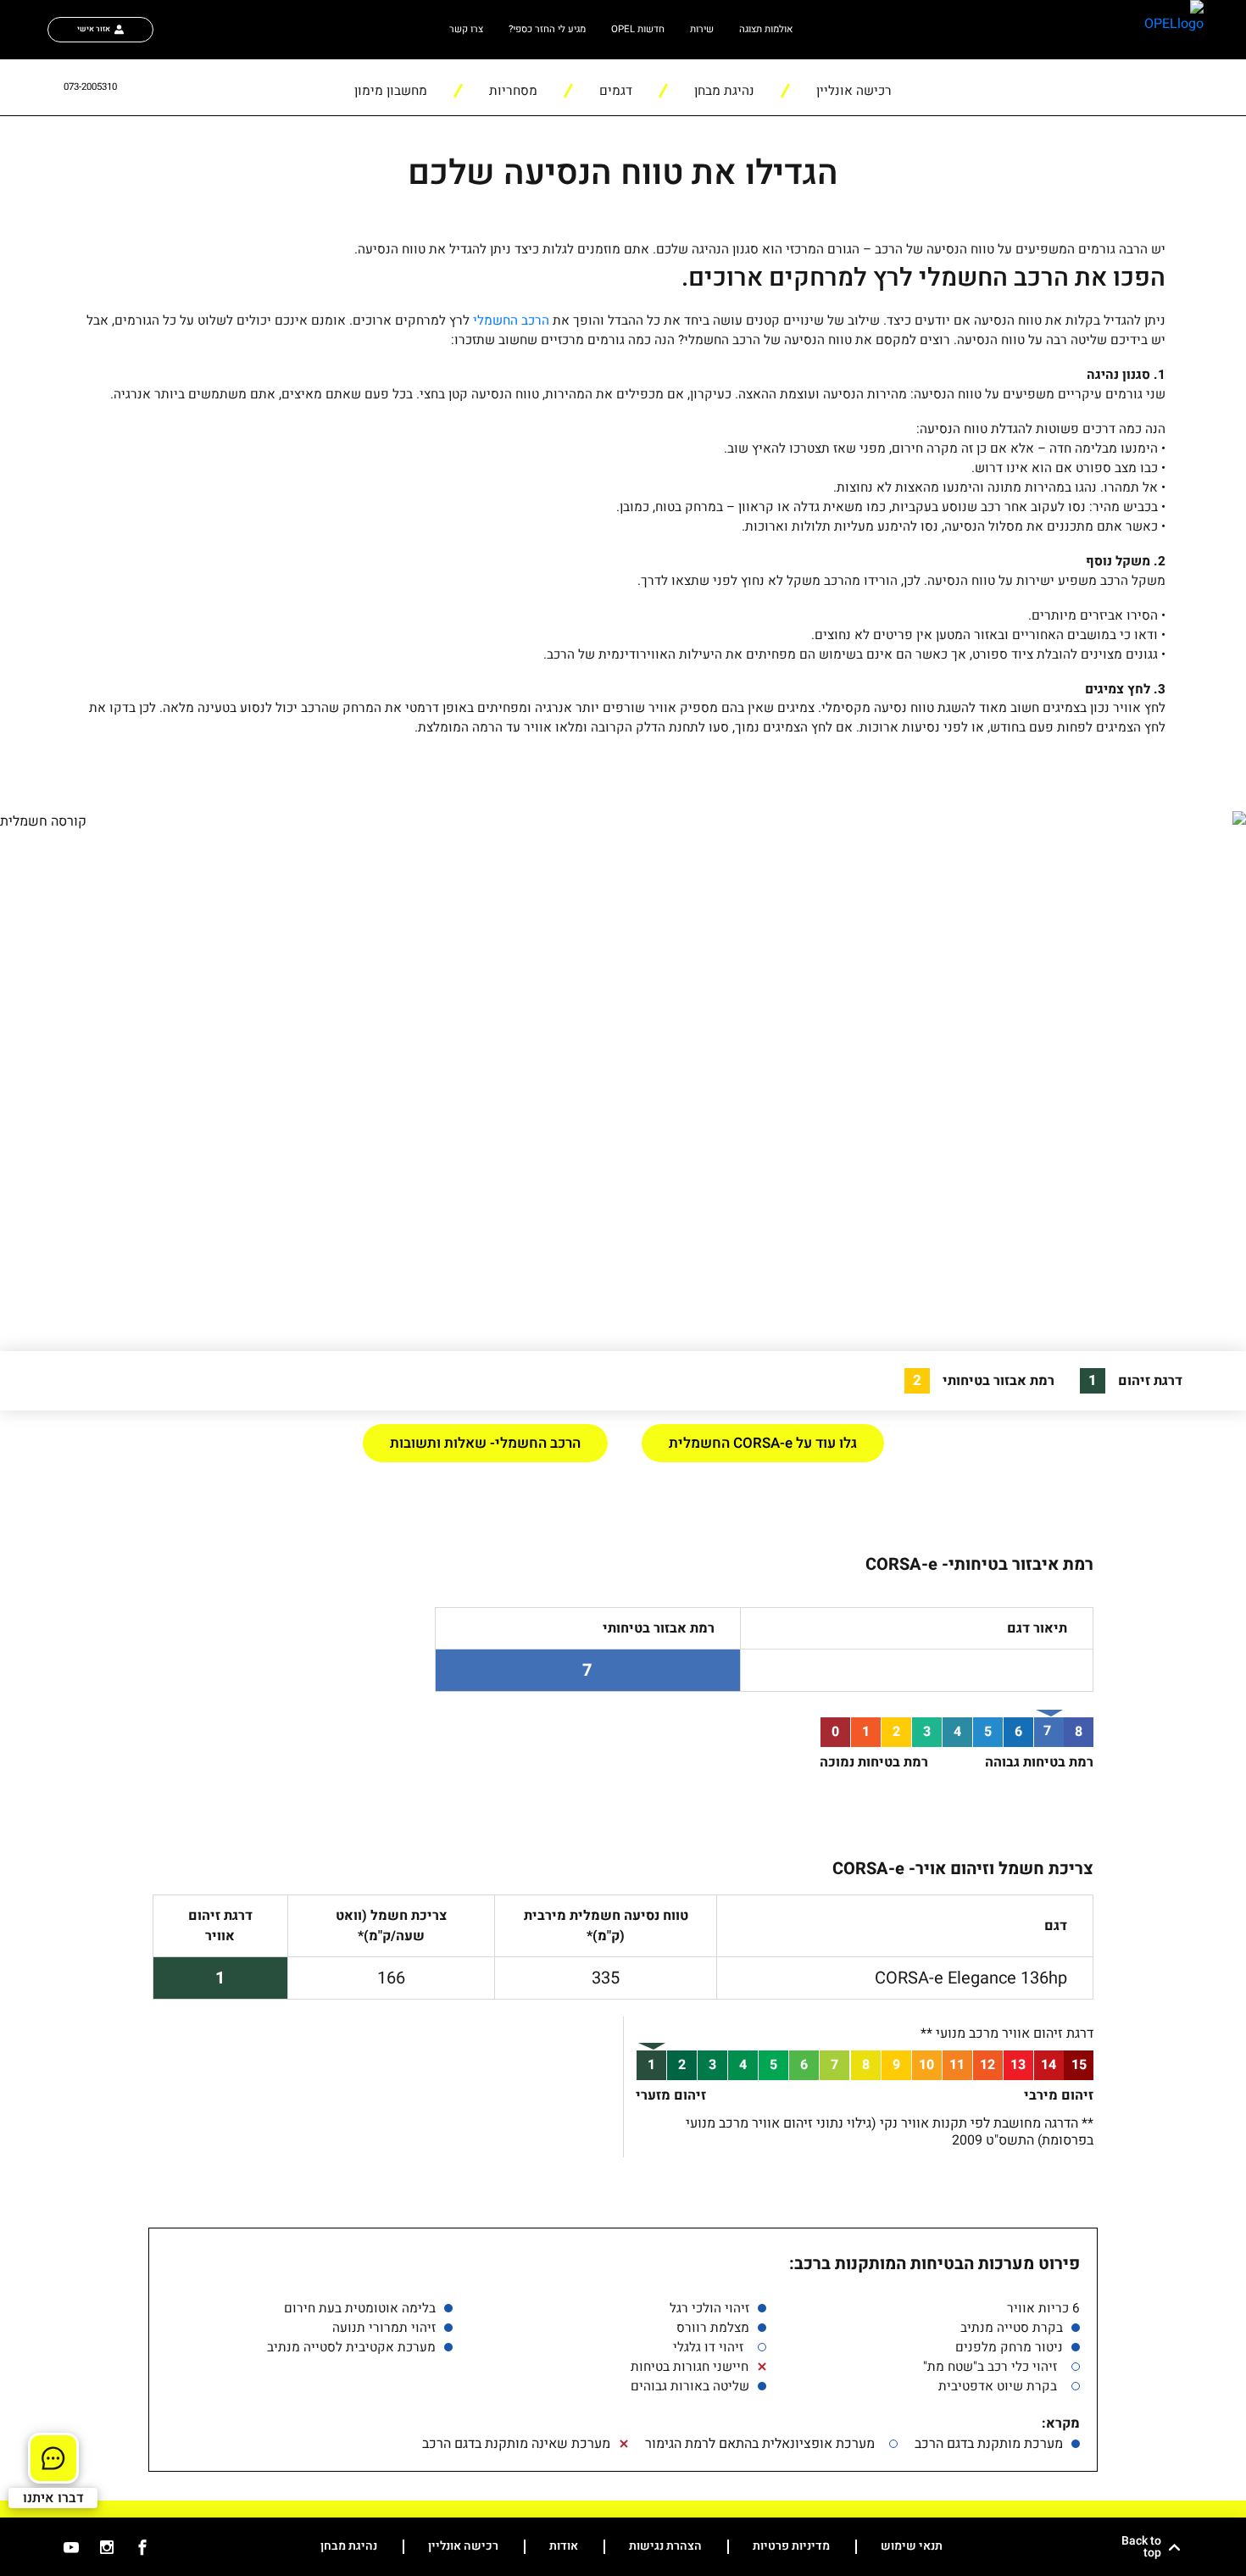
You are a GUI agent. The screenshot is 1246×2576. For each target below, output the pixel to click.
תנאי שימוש (912, 2547)
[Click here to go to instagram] (107, 2547)
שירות (702, 29)
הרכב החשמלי (511, 320)
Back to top (1141, 2547)
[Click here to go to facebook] (142, 2547)
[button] (854, 87)
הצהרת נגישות (665, 2547)
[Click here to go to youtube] (71, 2547)
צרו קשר (466, 29)
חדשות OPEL (638, 29)
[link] (1141, 30)
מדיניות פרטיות (791, 2547)
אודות (564, 2547)
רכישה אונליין (463, 2547)
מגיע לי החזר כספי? (547, 29)
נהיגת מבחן (349, 2547)
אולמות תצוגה (766, 29)
